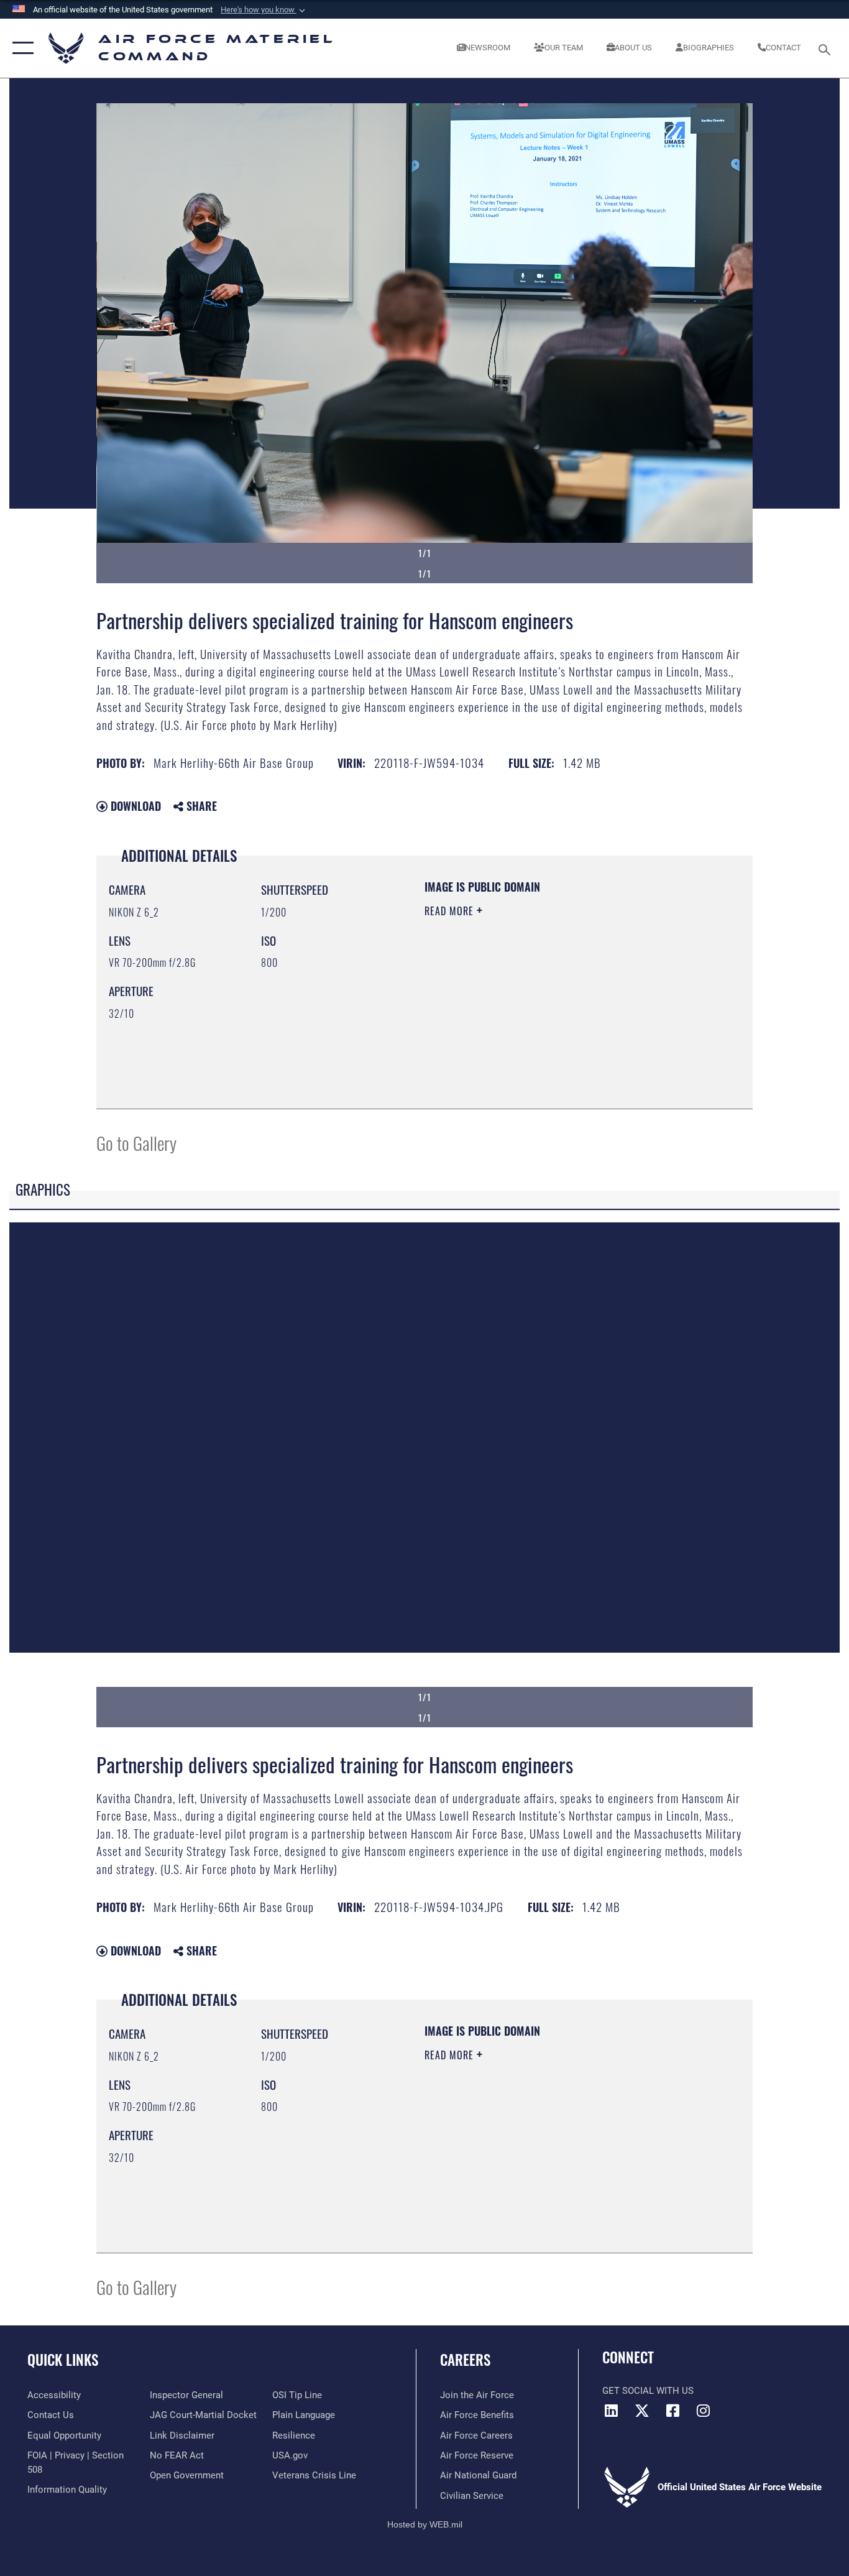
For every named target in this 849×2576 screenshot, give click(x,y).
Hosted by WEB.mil (425, 2524)
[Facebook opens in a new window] (672, 2411)
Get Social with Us (648, 2391)
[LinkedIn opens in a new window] (612, 2411)
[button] (264, 10)
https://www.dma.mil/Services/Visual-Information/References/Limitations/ (570, 1007)
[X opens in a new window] (642, 2411)
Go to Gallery (136, 1143)
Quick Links (63, 2360)
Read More (451, 911)
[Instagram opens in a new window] (703, 2411)
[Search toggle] (827, 48)
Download (134, 806)
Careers (465, 2360)
